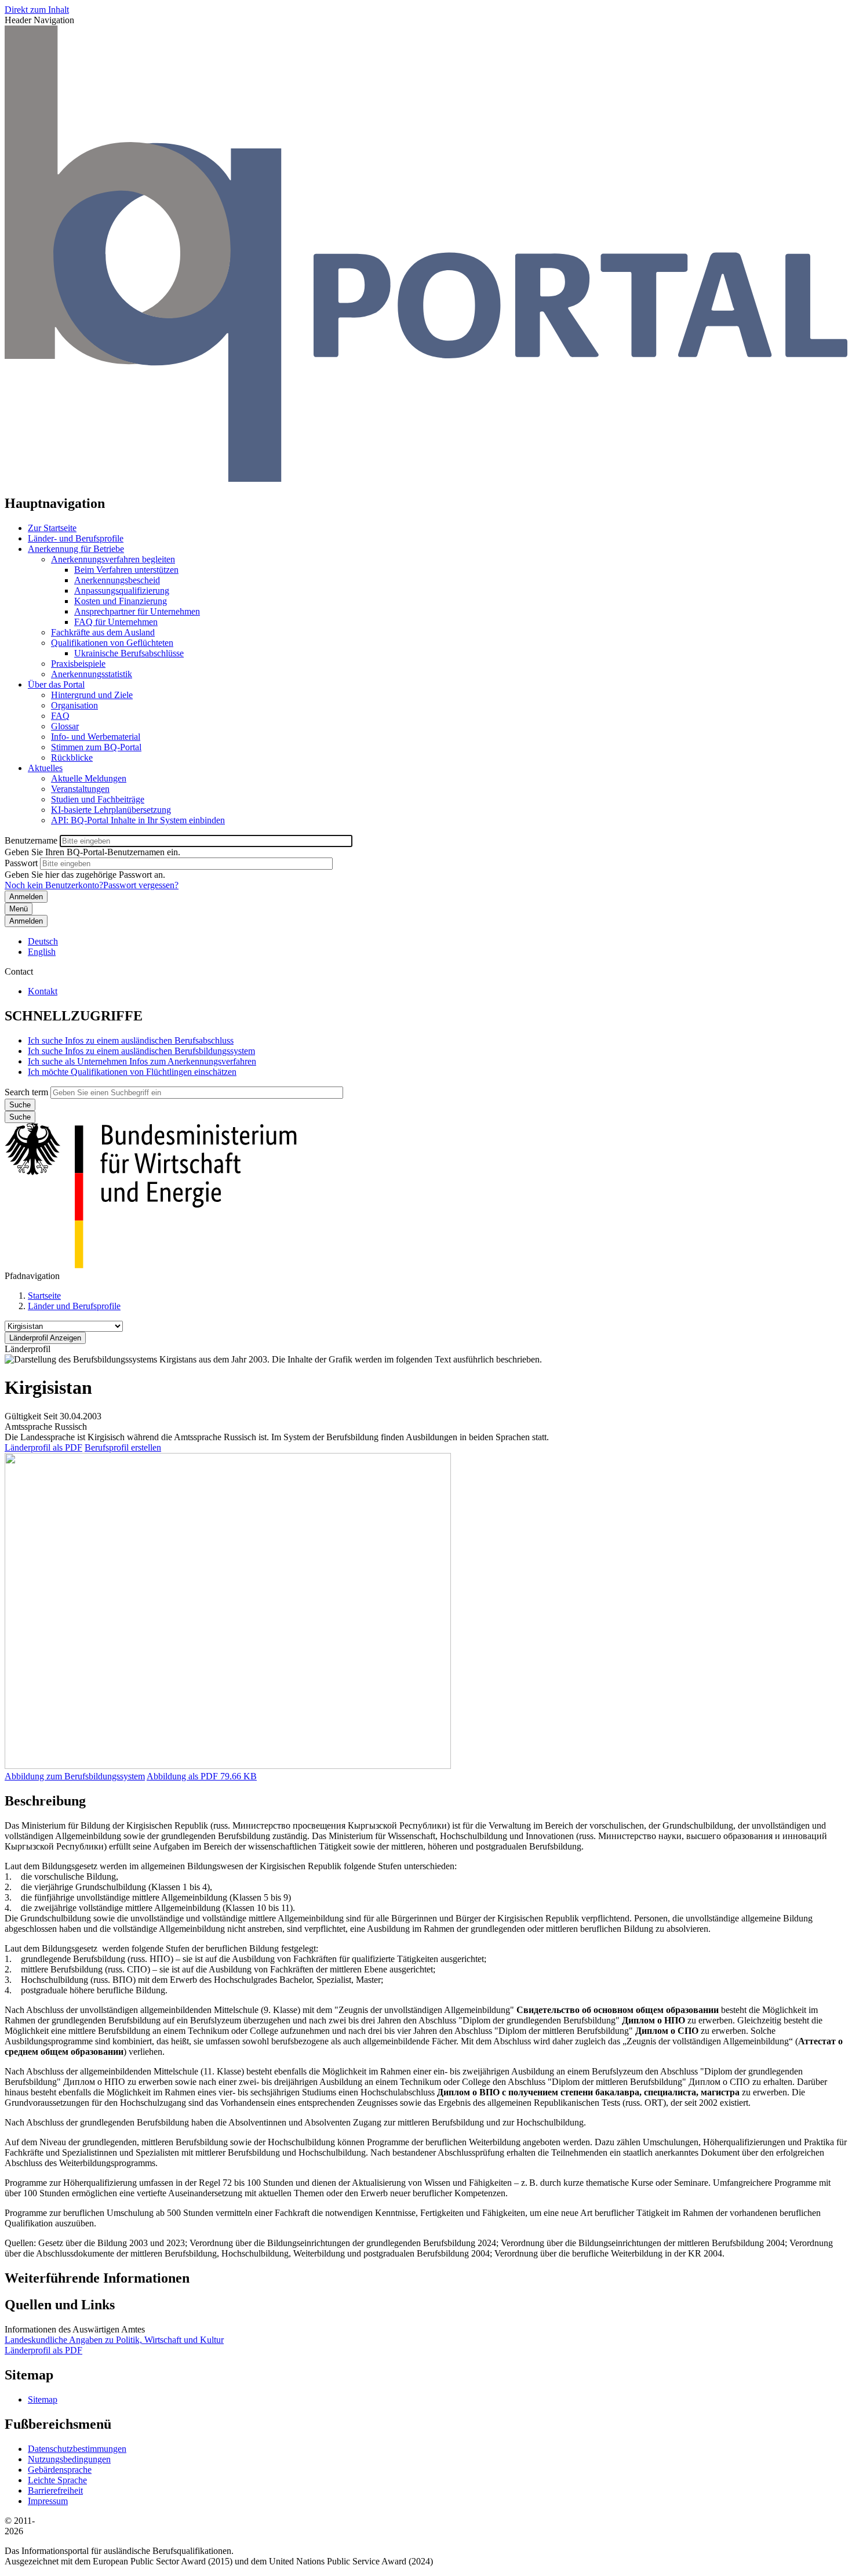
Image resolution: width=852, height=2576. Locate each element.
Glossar (65, 726)
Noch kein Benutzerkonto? (54, 885)
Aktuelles (45, 768)
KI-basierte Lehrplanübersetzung (111, 810)
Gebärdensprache (60, 2470)
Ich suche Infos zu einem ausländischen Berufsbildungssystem (141, 1051)
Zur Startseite (52, 528)
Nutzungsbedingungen (69, 2459)
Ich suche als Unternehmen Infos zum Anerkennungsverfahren (142, 1061)
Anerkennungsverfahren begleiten (113, 559)
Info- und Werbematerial (96, 737)
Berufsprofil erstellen (123, 1447)
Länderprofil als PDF (43, 1447)
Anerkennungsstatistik (92, 674)
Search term (26, 1092)
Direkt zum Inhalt (37, 10)
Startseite (44, 1296)
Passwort (21, 863)
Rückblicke (72, 757)
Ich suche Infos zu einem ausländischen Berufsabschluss (131, 1040)
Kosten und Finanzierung (121, 601)
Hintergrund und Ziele (92, 695)
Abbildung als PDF (182, 1776)
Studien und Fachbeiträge (98, 799)
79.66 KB (202, 1776)
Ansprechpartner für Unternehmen (137, 611)
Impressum (48, 2501)
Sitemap (43, 2399)
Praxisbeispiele (78, 664)
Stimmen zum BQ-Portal (96, 747)
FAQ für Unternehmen (116, 622)
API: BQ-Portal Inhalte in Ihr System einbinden (138, 820)
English (42, 952)
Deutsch (43, 941)
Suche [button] (20, 1117)
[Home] (426, 479)
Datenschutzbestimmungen (77, 2449)
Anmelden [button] (26, 921)
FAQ (60, 716)
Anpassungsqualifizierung (122, 591)
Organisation (74, 705)
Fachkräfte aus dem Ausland (103, 632)
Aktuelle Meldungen (89, 778)
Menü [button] (19, 909)
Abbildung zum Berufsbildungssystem (75, 1776)
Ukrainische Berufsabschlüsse (129, 653)
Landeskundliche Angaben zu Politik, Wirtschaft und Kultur (114, 2340)
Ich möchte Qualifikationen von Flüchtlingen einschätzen (132, 1072)
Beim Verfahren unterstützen (126, 570)
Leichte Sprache (57, 2480)
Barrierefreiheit (55, 2490)
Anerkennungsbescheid (117, 580)
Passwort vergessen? (141, 885)
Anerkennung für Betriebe (76, 549)
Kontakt (43, 991)
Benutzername (31, 840)
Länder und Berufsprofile (74, 1306)
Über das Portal (56, 684)
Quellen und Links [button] (60, 2305)
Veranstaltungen (80, 789)
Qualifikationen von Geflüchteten (112, 643)
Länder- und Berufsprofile (76, 538)
